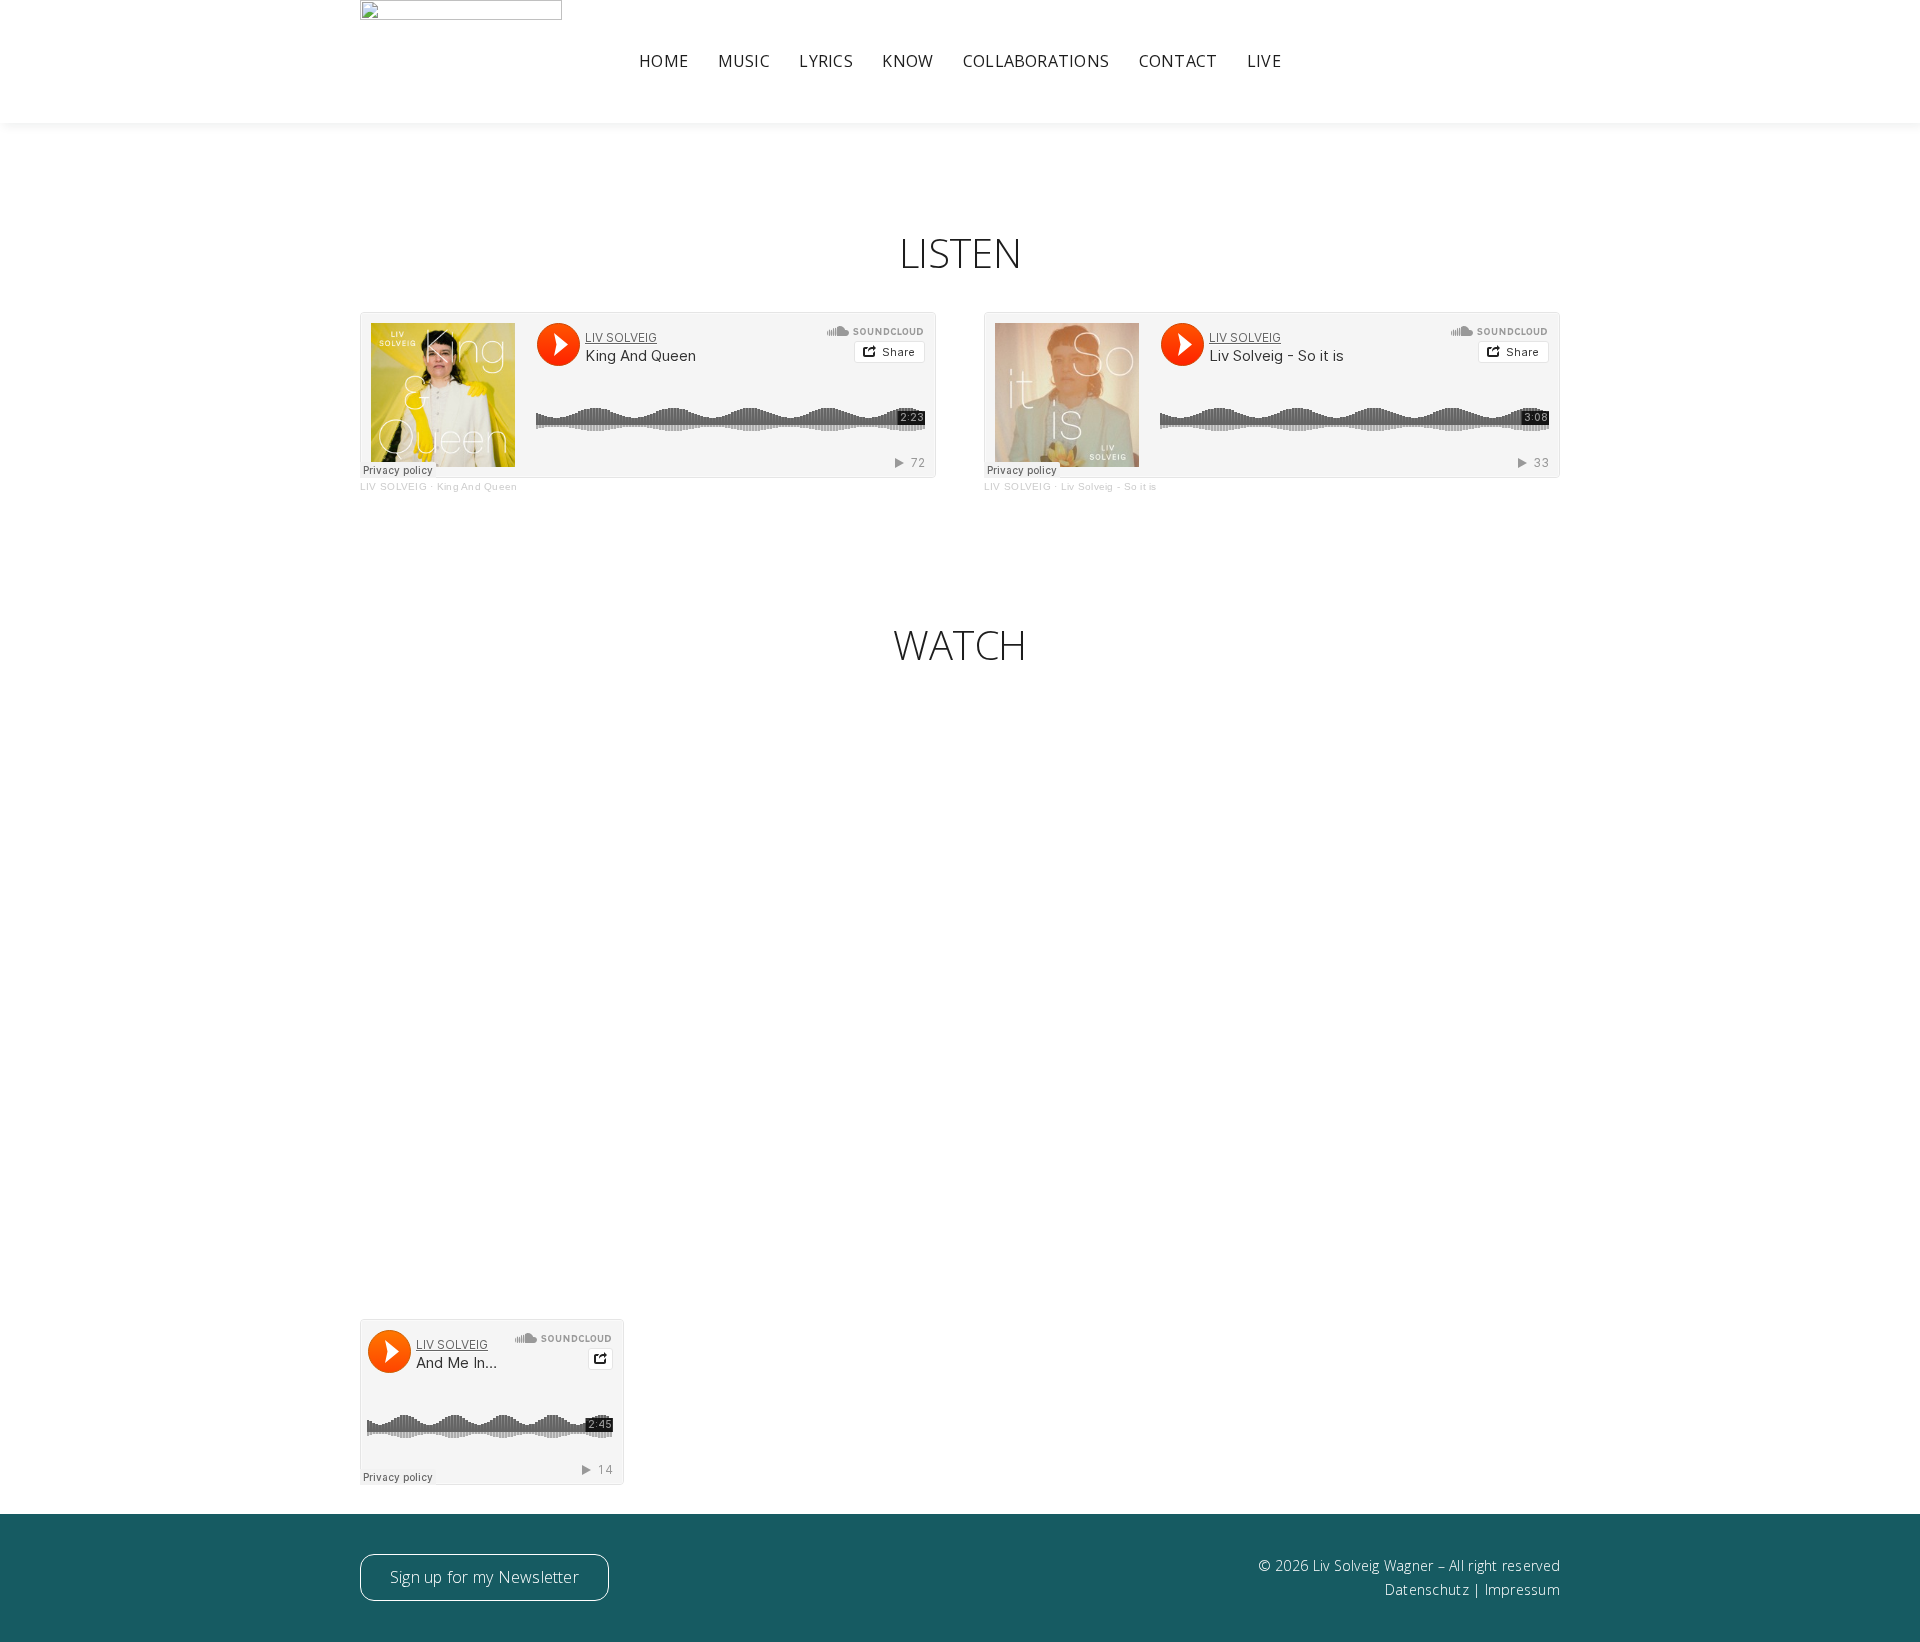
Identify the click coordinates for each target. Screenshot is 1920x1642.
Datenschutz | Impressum (1472, 1589)
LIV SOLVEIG (393, 486)
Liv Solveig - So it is (1109, 486)
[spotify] (1554, 62)
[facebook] (1425, 62)
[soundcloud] (1521, 62)
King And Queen (477, 486)
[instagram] (1457, 62)
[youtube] (1489, 62)
